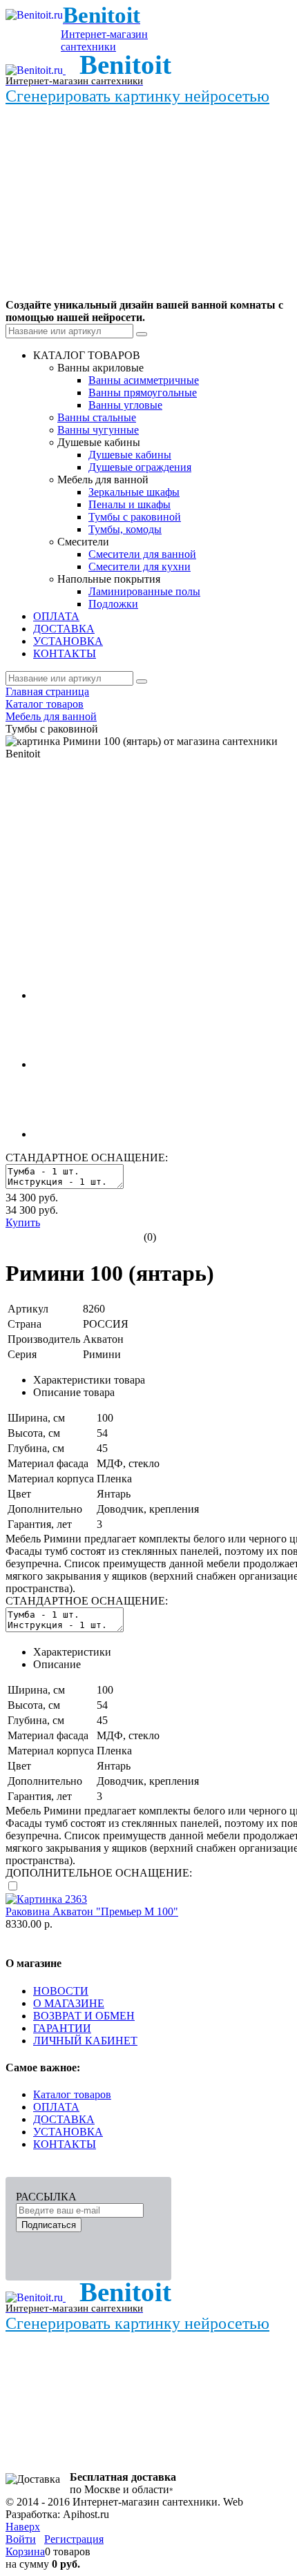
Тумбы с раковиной (135, 517)
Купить (23, 1222)
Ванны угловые (125, 405)
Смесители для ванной (142, 554)
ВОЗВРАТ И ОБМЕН (84, 2016)
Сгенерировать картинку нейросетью (137, 96)
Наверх (23, 2527)
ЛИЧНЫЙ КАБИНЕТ (85, 2041)
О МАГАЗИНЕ (69, 2003)
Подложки (113, 604)
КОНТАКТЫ (65, 2144)
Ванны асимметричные (144, 380)
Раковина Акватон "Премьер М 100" (92, 1911)
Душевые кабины (130, 455)
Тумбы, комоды (125, 529)
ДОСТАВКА (64, 2119)
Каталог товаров (72, 2094)
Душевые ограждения (140, 467)
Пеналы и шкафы (130, 504)
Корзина (25, 2551)
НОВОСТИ (61, 1991)
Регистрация (74, 2539)
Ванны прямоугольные (143, 393)
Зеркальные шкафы (134, 492)
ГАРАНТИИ (62, 2028)
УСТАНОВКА (68, 2132)
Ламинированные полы (144, 591)
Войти (21, 2539)
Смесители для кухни (140, 566)
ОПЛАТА (56, 2107)
